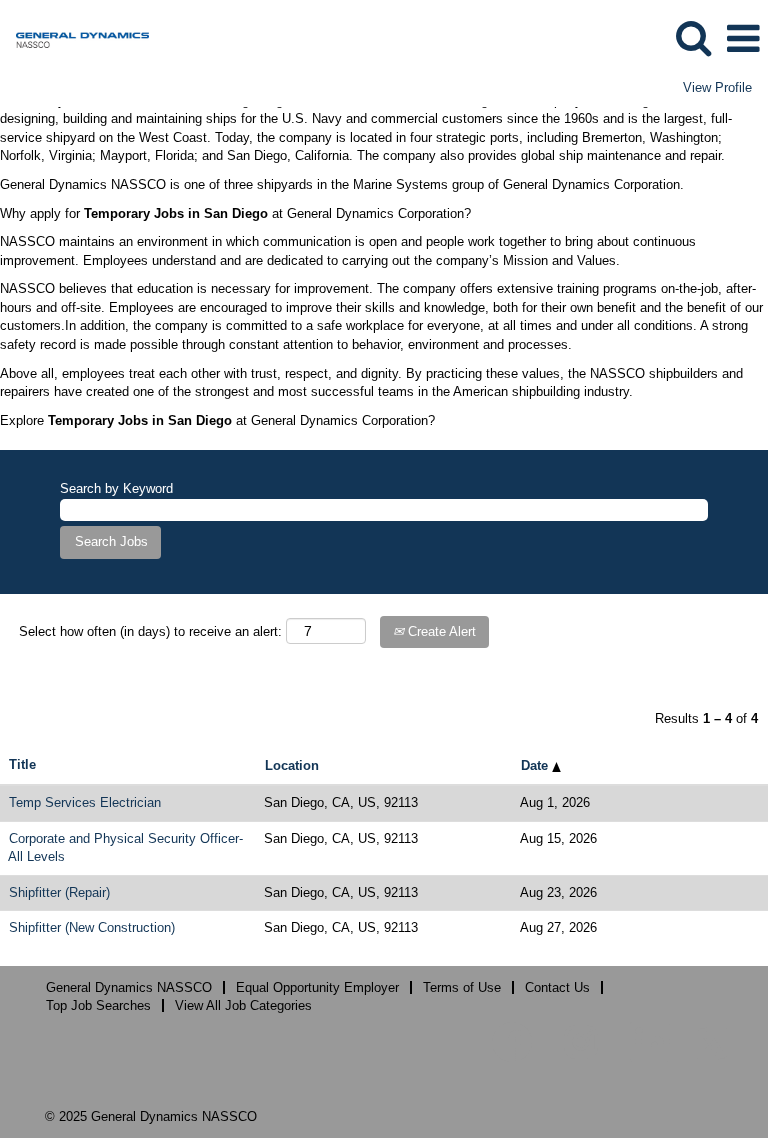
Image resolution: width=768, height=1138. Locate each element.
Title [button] (22, 764)
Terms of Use (462, 987)
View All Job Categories (243, 1005)
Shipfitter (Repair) (59, 892)
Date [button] (536, 765)
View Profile (717, 87)
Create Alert (440, 631)
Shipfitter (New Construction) (92, 927)
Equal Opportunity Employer (317, 987)
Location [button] (292, 765)
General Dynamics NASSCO (129, 987)
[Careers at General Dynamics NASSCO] (75, 37)
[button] (743, 38)
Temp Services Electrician (85, 802)
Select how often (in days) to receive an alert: (150, 631)
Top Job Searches (98, 1005)
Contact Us (557, 987)
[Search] (693, 37)
